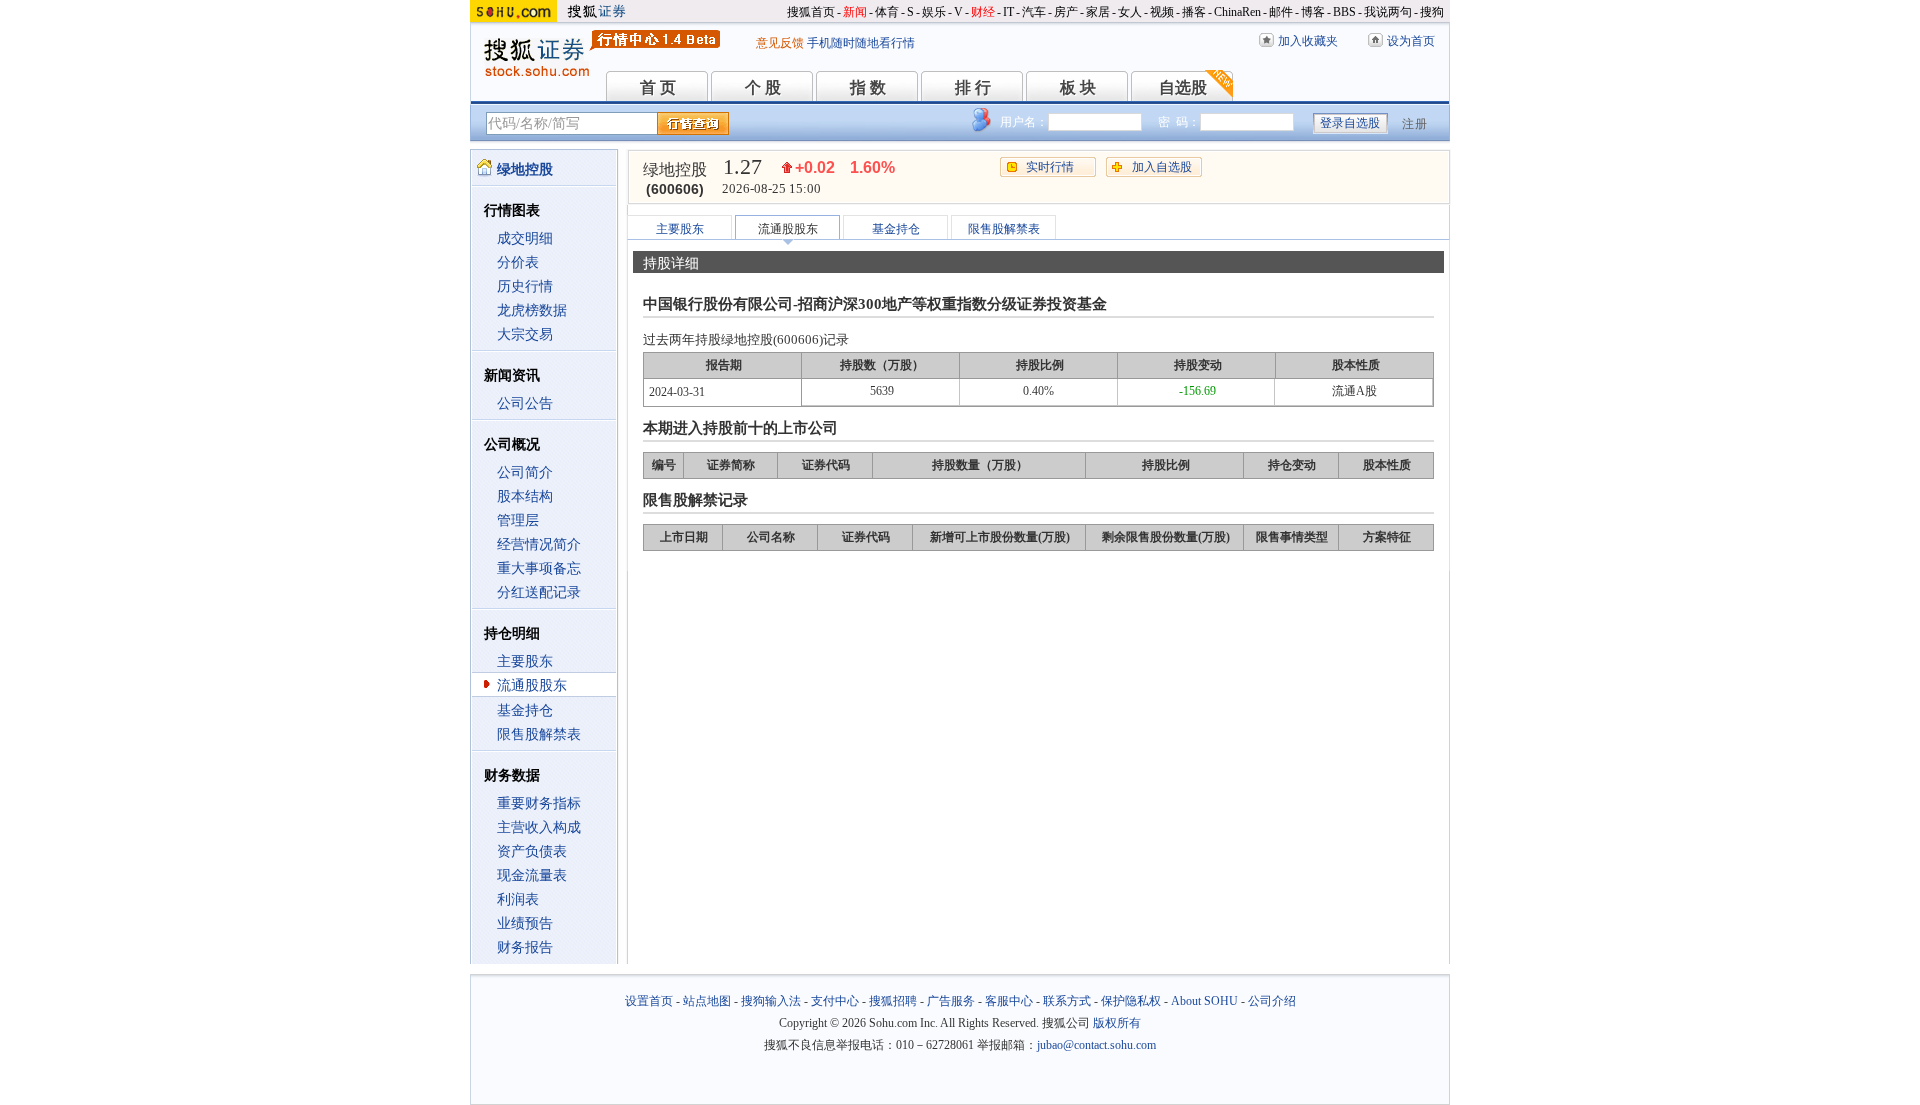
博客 (1313, 12)
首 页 (658, 87)
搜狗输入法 (771, 1001)
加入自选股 (1162, 167)
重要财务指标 (539, 803)
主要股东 (525, 661)
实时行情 (1050, 167)
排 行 (973, 87)
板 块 (1078, 87)
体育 (887, 12)
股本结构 (525, 496)
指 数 (868, 87)
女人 (1130, 12)
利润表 (518, 899)
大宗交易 (525, 334)
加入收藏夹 (1308, 41)
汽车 (1034, 12)
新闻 (855, 12)
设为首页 (1411, 41)
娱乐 (934, 12)
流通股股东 (532, 685)
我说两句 (1388, 12)
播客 (1194, 12)
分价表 (518, 262)
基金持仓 (525, 710)
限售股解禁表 (539, 734)
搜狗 (1432, 12)
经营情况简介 (539, 544)
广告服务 (951, 1001)
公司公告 (525, 403)
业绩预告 (525, 923)
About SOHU (1204, 1001)
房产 (1066, 12)
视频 (1162, 12)
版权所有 (1117, 1023)
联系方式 (1067, 1001)
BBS (1344, 12)
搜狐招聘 (893, 1001)
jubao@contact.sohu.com (1096, 1045)
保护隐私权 (1131, 1001)
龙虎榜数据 (532, 310)
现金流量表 (532, 875)
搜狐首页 (811, 12)
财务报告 (525, 947)
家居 (1098, 12)
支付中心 (835, 1001)
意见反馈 (780, 43)
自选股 (1183, 87)
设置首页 (649, 1001)
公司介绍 (1272, 1001)
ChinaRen (1237, 12)
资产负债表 (532, 851)
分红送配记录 (539, 592)
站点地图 (707, 1001)
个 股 (763, 87)
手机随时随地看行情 (861, 43)
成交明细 (525, 238)
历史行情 (525, 286)
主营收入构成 (539, 827)
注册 (1415, 124)
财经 (983, 12)
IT (1008, 12)
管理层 (518, 520)
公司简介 (525, 472)
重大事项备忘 (539, 568)
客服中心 (1009, 1001)
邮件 (1281, 12)
